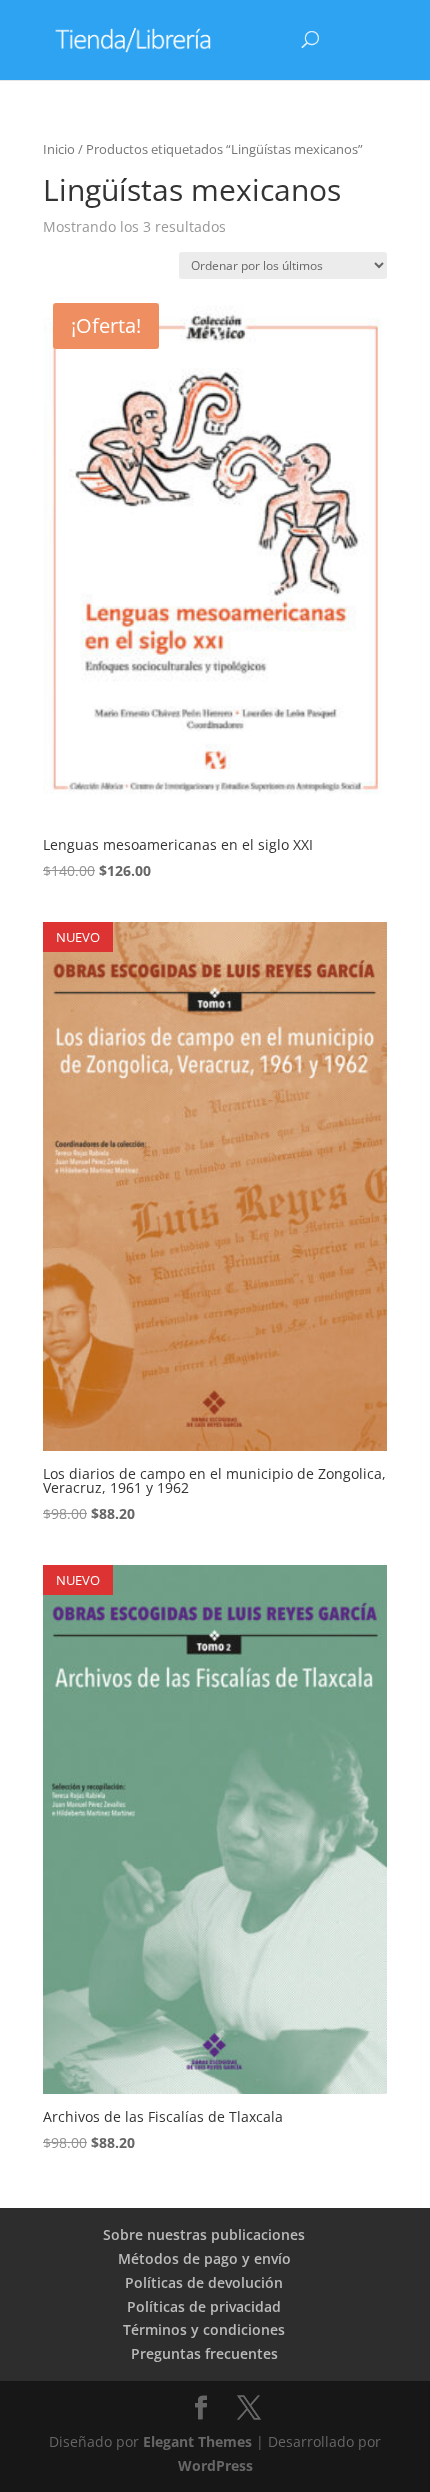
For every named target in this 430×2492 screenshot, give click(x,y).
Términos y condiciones (204, 2329)
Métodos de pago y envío (204, 2258)
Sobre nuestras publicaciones (204, 2234)
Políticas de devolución (204, 2282)
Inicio (59, 149)
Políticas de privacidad (204, 2306)
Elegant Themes (197, 2441)
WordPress (215, 2465)
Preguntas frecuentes (204, 2353)
